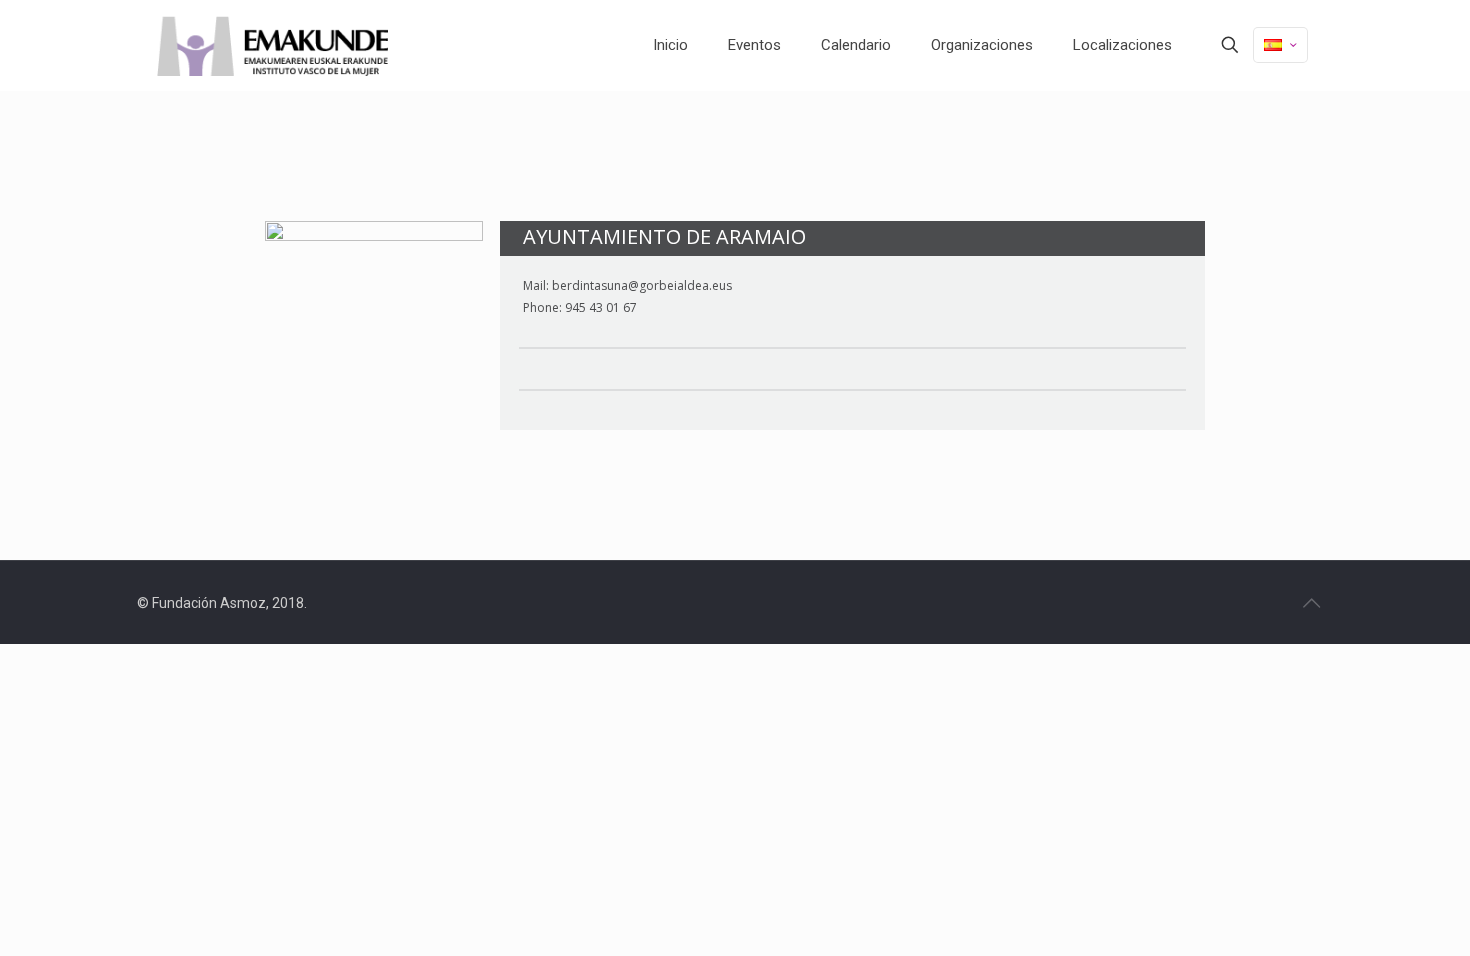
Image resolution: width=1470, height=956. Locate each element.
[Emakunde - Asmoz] (272, 45)
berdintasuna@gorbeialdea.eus (642, 286)
